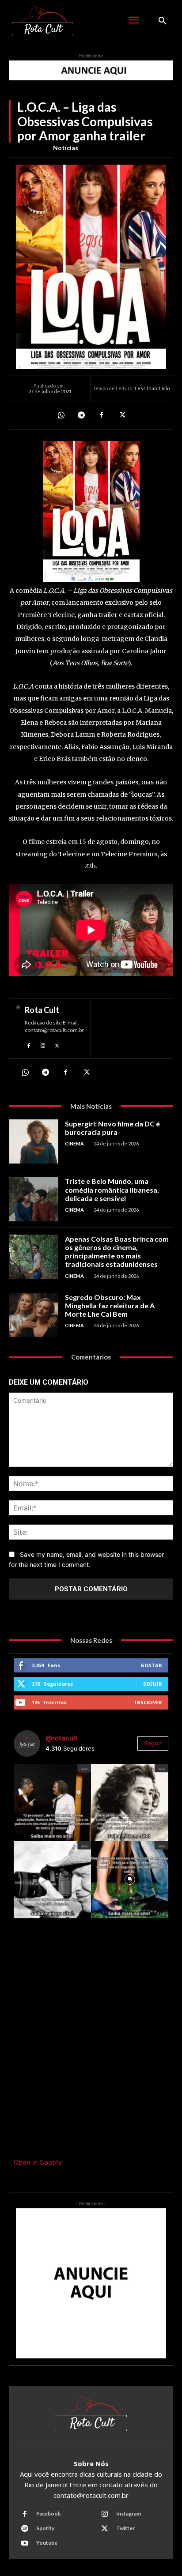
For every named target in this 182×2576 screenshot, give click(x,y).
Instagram (129, 2514)
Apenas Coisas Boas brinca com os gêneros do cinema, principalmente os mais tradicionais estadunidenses (117, 1252)
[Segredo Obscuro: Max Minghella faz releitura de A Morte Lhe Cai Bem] (34, 1315)
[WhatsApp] (61, 415)
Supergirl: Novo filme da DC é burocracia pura (112, 1128)
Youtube (47, 2543)
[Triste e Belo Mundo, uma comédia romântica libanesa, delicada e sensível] (34, 1199)
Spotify (45, 2528)
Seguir (153, 1684)
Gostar (151, 1665)
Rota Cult (42, 1010)
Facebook (49, 2514)
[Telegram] (81, 415)
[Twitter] (121, 415)
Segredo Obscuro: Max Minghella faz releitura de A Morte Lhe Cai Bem (110, 1305)
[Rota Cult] (18, 1028)
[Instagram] (43, 1045)
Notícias (66, 148)
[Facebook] (101, 415)
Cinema (74, 1143)
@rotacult (62, 1738)
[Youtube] (25, 2543)
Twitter (125, 2528)
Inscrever (148, 1702)
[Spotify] (25, 2529)
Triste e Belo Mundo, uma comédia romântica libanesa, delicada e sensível (112, 1189)
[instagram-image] (52, 1802)
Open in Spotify (38, 2162)
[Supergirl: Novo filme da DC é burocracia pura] (34, 1141)
